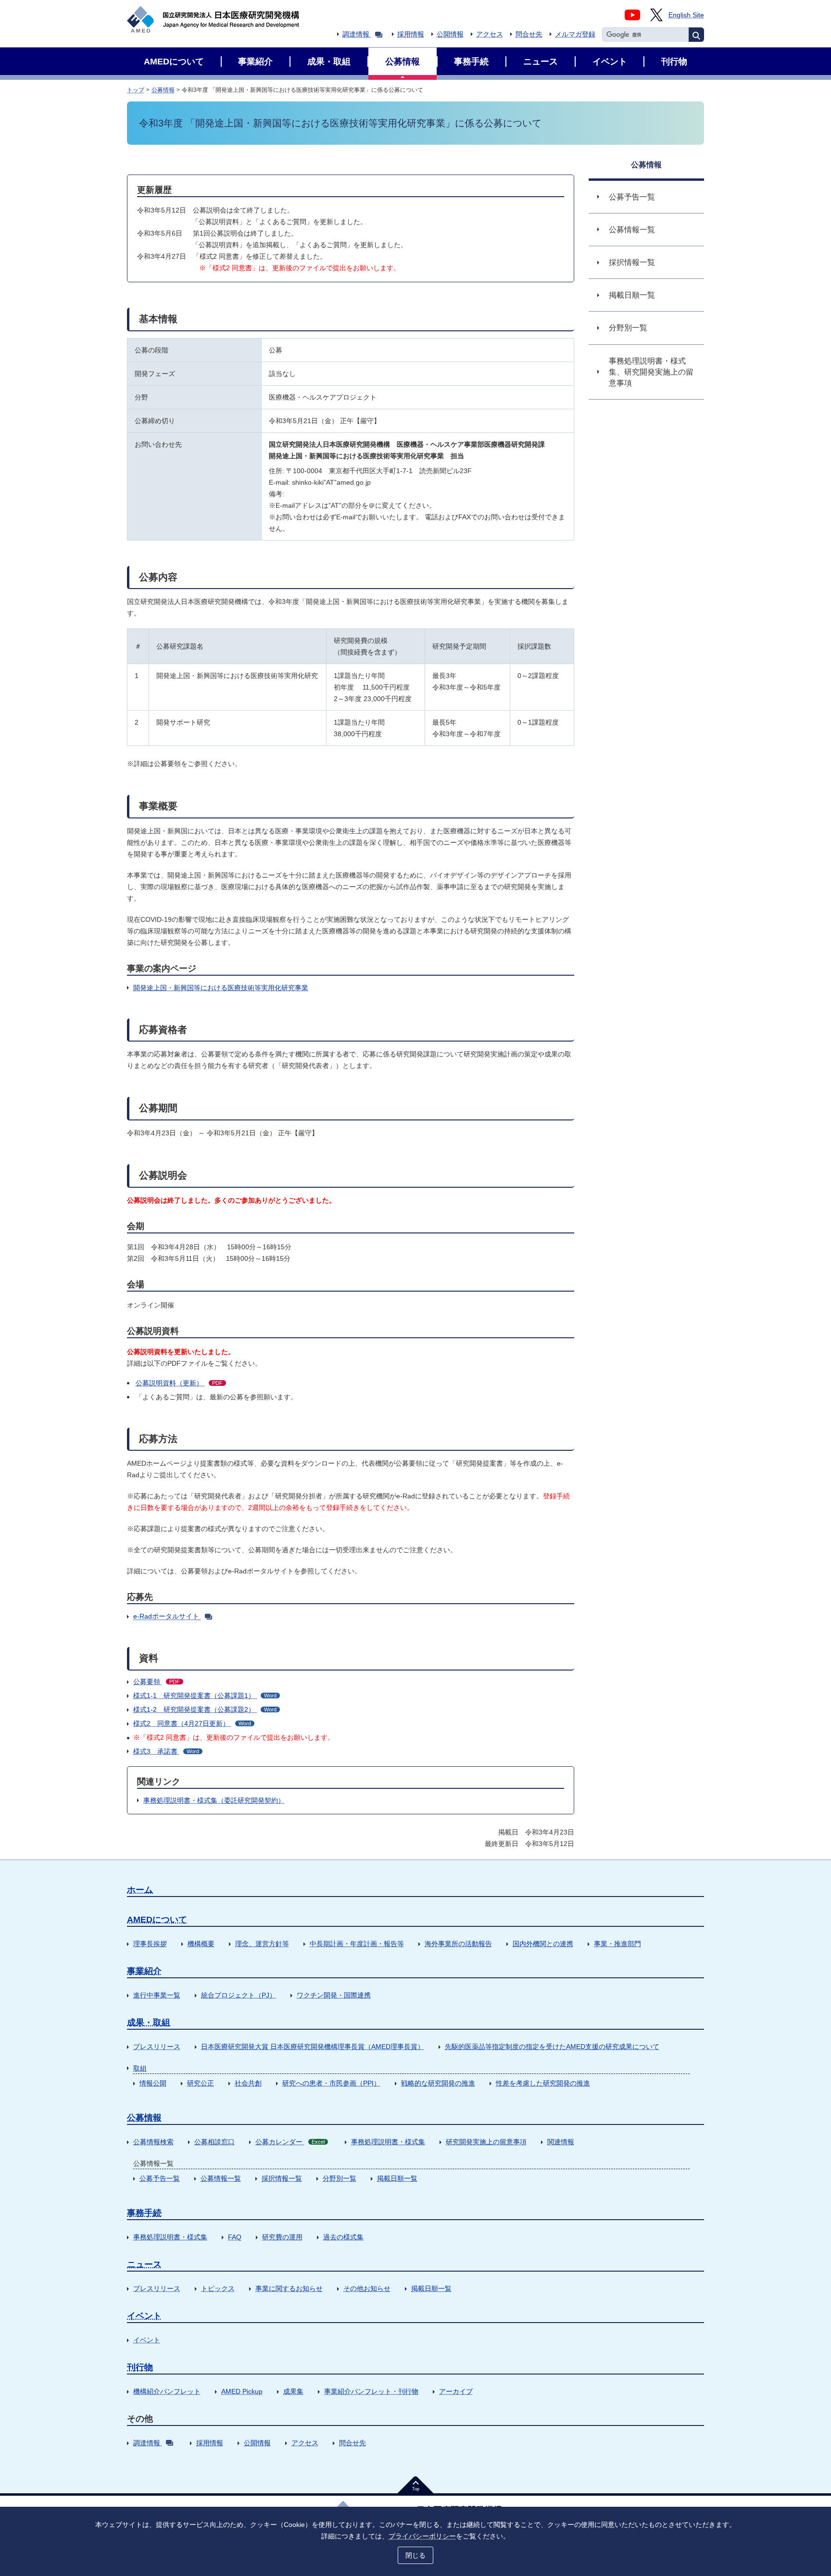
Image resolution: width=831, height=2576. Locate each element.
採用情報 (411, 34)
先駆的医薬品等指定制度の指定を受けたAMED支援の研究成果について (552, 2047)
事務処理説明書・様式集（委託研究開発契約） (214, 1800)
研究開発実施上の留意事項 (486, 2142)
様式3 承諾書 (166, 1751)
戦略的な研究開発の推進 (438, 2083)
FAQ (235, 2237)
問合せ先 (529, 34)
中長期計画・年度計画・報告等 (357, 1944)
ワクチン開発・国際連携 (334, 1995)
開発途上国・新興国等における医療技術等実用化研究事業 (221, 988)
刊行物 (140, 2367)
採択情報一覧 (282, 2178)
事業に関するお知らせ (289, 2288)
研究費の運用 (282, 2237)
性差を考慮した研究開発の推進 (543, 2083)
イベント (144, 2316)
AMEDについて (157, 1920)
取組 (140, 2068)
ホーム (140, 1890)
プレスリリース (157, 2047)
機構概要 (201, 1944)
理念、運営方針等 (262, 1944)
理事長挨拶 (150, 1944)
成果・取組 (149, 2023)
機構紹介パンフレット (167, 2391)
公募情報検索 (153, 2142)
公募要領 (157, 1682)
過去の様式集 (343, 2237)
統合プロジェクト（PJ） (239, 1995)
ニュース (144, 2264)
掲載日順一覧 (397, 2178)
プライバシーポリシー (422, 2536)
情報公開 (153, 2083)
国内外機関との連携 (543, 1944)
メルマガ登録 (575, 34)
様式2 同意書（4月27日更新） (192, 1723)
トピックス (218, 2288)
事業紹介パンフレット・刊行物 (371, 2391)
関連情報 (561, 2142)
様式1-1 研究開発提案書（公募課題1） (205, 1696)
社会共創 (248, 2083)
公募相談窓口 (214, 2142)
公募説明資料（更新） (179, 1383)
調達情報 (356, 34)
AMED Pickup (242, 2391)
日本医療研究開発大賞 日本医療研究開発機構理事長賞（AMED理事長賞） (313, 2047)
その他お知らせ (367, 2288)
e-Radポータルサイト (166, 1616)
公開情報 (450, 34)
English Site (686, 15)
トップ (136, 90)
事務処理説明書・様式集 (388, 2142)
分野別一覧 (340, 2178)
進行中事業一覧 (157, 1995)
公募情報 (163, 90)
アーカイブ (456, 2391)
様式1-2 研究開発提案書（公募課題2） (205, 1709)
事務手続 (144, 2213)
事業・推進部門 (617, 1944)
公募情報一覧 (221, 2178)
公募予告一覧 (160, 2178)
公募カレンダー (290, 2142)
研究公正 (201, 2083)
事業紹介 (144, 1971)
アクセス (490, 34)
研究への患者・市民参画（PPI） (331, 2083)
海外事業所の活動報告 (458, 1944)
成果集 (293, 2391)
